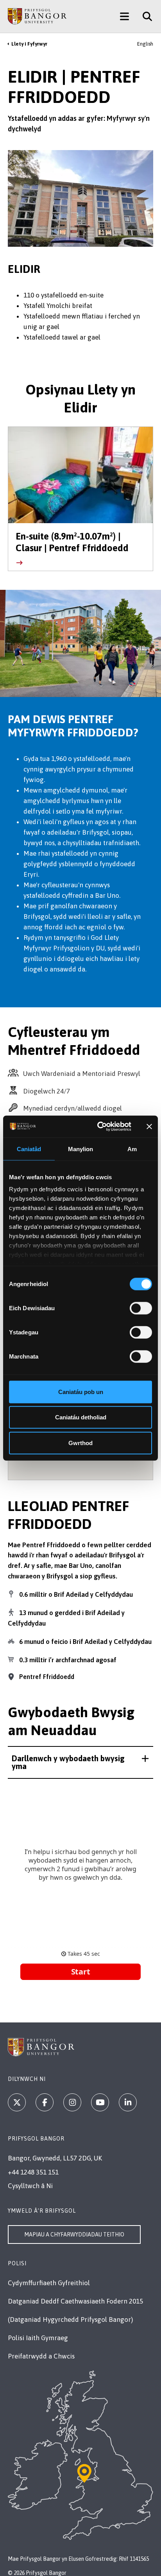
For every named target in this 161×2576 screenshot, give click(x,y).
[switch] (141, 1308)
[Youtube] (100, 2102)
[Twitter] (17, 2102)
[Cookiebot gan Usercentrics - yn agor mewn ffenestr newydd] (99, 1127)
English (145, 44)
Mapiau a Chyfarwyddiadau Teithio (74, 2235)
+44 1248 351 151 (33, 2172)
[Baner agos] (149, 1127)
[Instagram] (72, 2102)
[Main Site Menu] (124, 16)
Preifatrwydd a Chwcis (41, 2356)
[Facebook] (45, 2102)
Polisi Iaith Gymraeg (38, 2338)
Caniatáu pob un (81, 1391)
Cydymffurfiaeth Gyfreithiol (49, 2283)
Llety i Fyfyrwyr (29, 44)
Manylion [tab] (81, 1149)
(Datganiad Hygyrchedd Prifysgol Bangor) (70, 2319)
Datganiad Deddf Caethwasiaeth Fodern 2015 (75, 2301)
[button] (80, 1762)
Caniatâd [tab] (29, 1149)
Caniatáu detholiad (81, 1417)
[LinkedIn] (128, 2102)
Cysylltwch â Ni (30, 2186)
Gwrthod (80, 1443)
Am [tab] (132, 1149)
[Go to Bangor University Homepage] (37, 16)
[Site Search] (144, 16)
